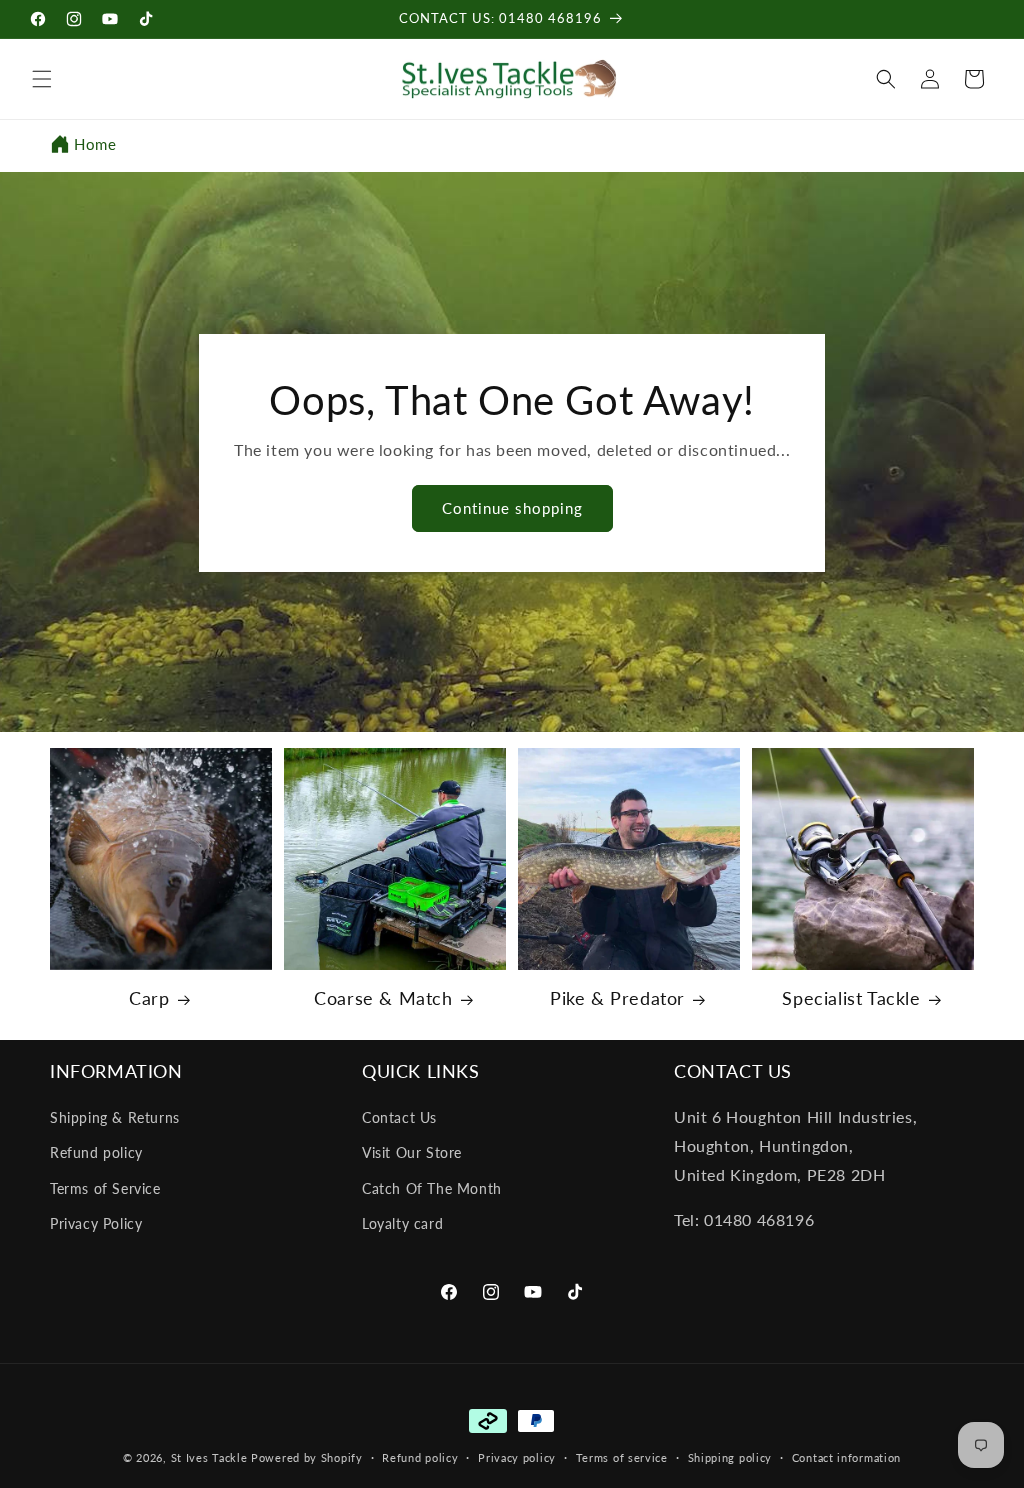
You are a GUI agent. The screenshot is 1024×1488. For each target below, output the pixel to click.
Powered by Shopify (307, 1457)
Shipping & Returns (115, 1117)
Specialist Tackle (851, 998)
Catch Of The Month (432, 1188)
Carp (149, 998)
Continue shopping (511, 508)
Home (95, 144)
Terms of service (622, 1457)
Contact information (846, 1457)
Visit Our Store (412, 1152)
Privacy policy (517, 1457)
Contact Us (399, 1117)
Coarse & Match (383, 998)
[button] (42, 79)
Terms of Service (105, 1188)
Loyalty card (402, 1223)
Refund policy (96, 1152)
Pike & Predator (617, 998)
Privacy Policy (96, 1223)
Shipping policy (730, 1457)
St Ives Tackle (209, 1457)
